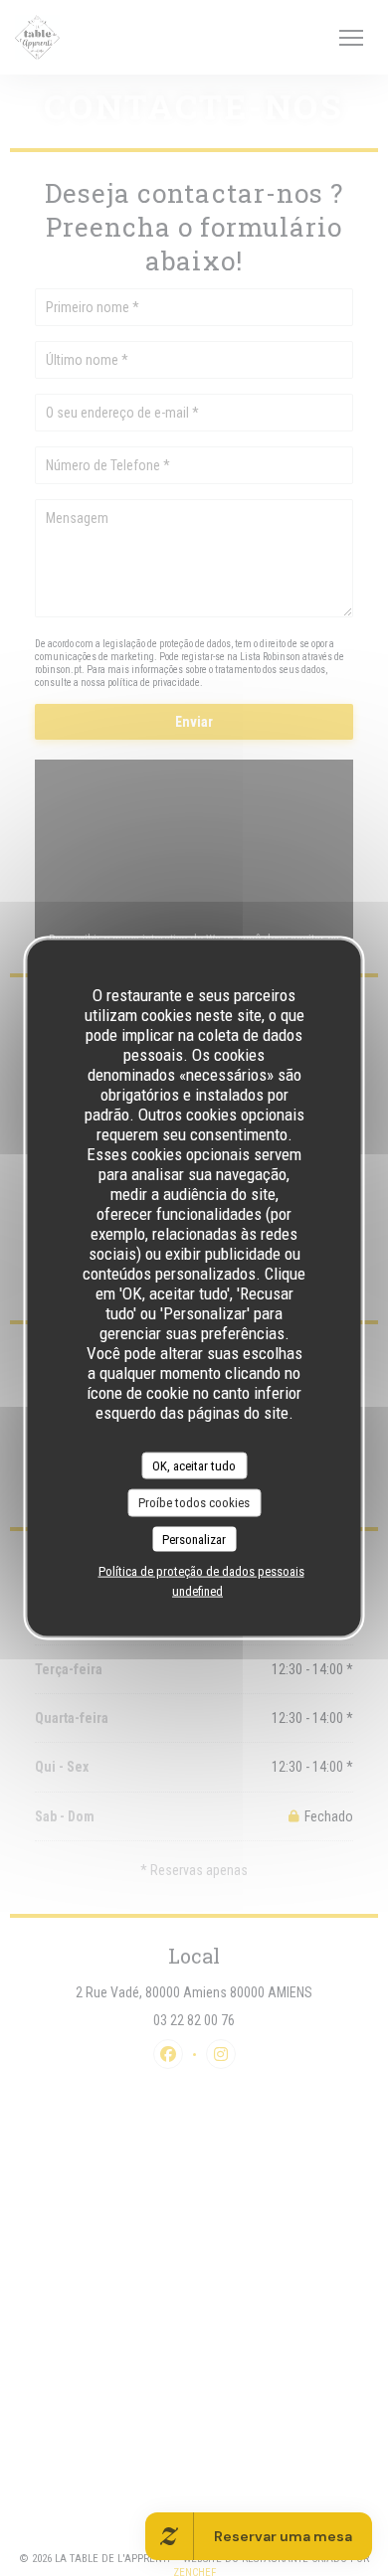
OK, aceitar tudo (194, 1465)
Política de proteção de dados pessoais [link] (201, 1571)
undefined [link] (197, 1591)
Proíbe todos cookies (194, 1503)
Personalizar (194, 1539)
